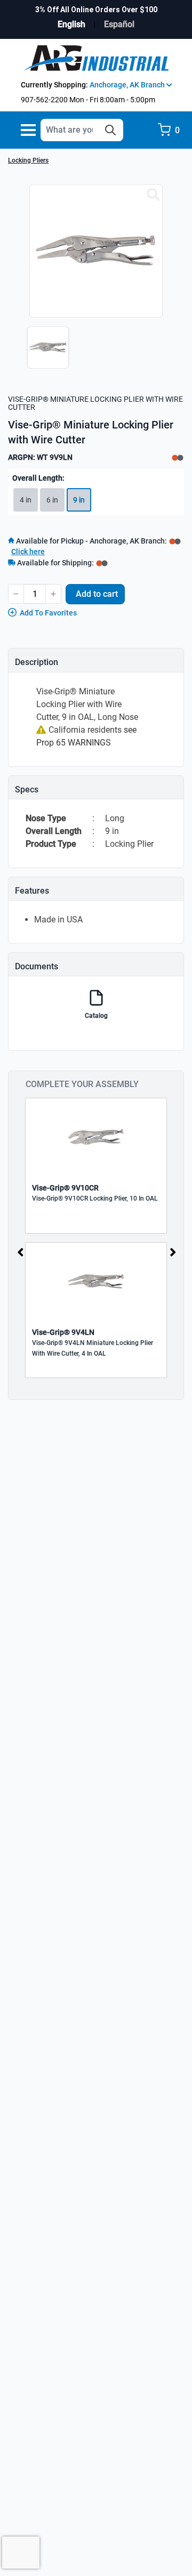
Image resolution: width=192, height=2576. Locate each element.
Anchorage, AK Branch (128, 85)
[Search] (110, 130)
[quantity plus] (53, 594)
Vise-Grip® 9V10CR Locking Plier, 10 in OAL (95, 1198)
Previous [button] (20, 1252)
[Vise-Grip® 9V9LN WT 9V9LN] (153, 195)
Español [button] (119, 24)
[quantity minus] (16, 594)
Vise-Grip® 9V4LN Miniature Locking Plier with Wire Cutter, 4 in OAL (93, 1348)
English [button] (71, 24)
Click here (28, 552)
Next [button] (173, 1252)
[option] (45, 353)
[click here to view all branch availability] (102, 563)
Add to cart (97, 594)
